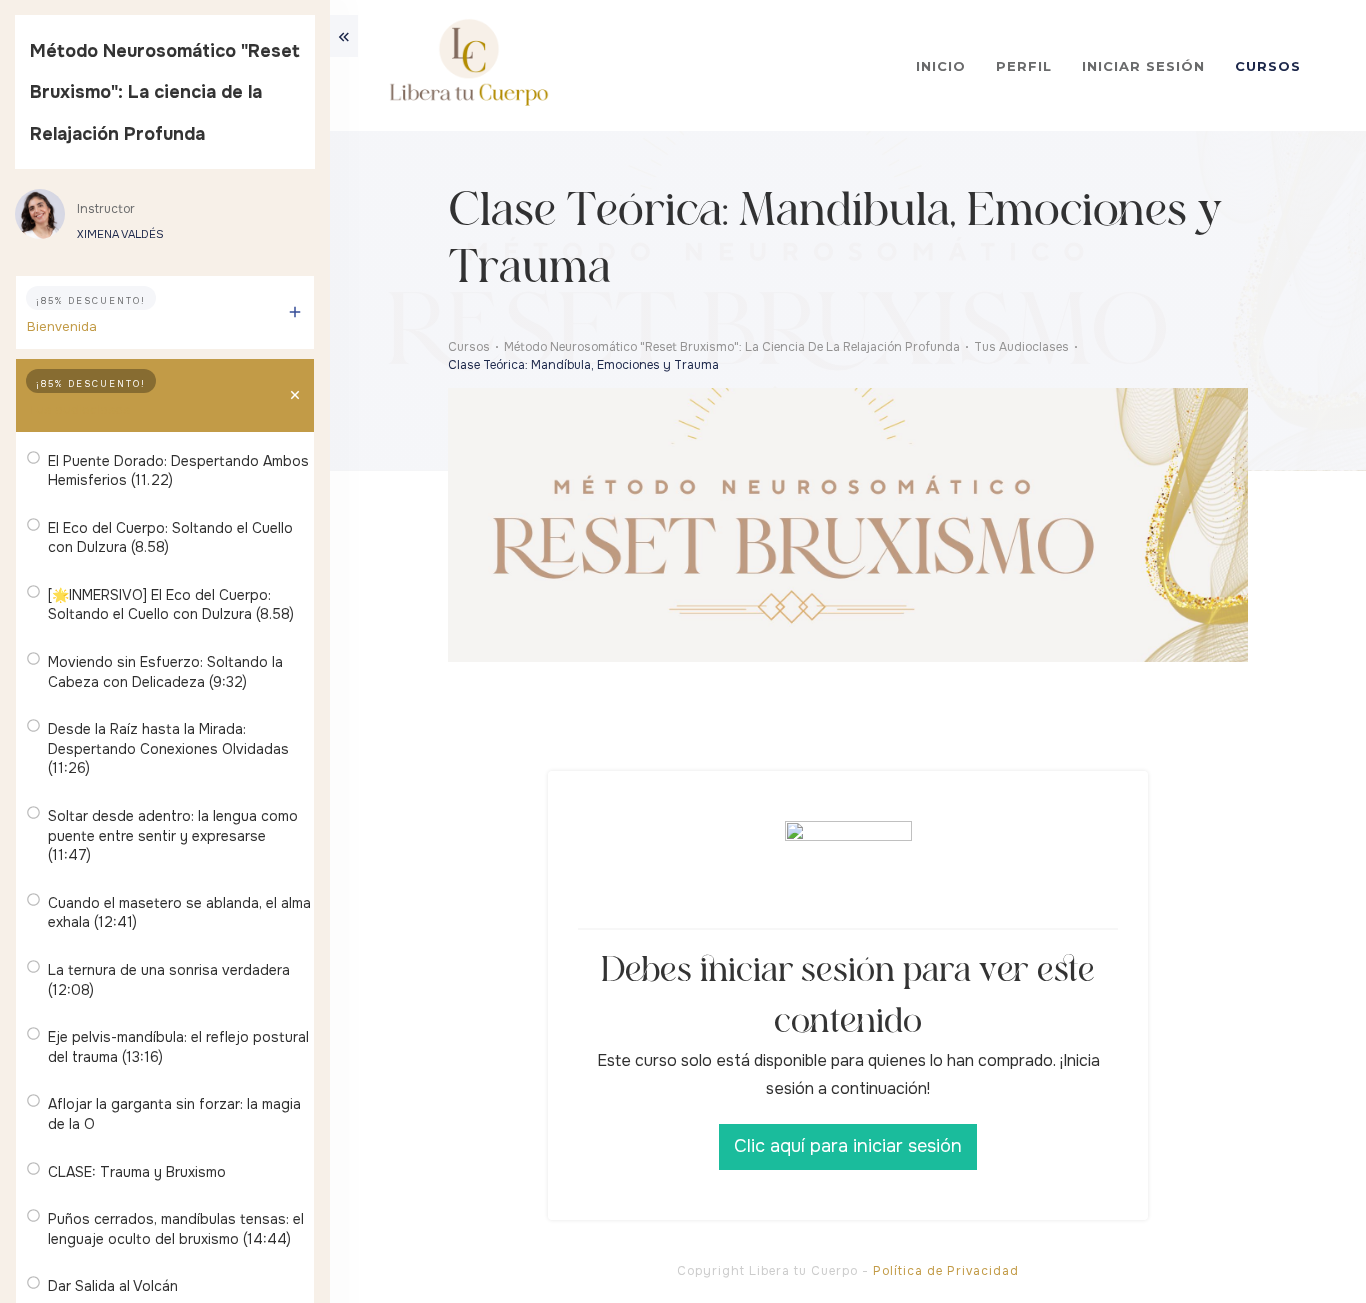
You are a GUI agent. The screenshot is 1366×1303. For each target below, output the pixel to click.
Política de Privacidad (946, 1271)
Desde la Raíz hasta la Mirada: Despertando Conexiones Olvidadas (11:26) (168, 748)
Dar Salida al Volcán (113, 1286)
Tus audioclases (78, 409)
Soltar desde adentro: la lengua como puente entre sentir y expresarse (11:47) (173, 835)
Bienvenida (62, 326)
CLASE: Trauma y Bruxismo (137, 1172)
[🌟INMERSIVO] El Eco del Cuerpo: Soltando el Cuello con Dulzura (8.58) (171, 605)
